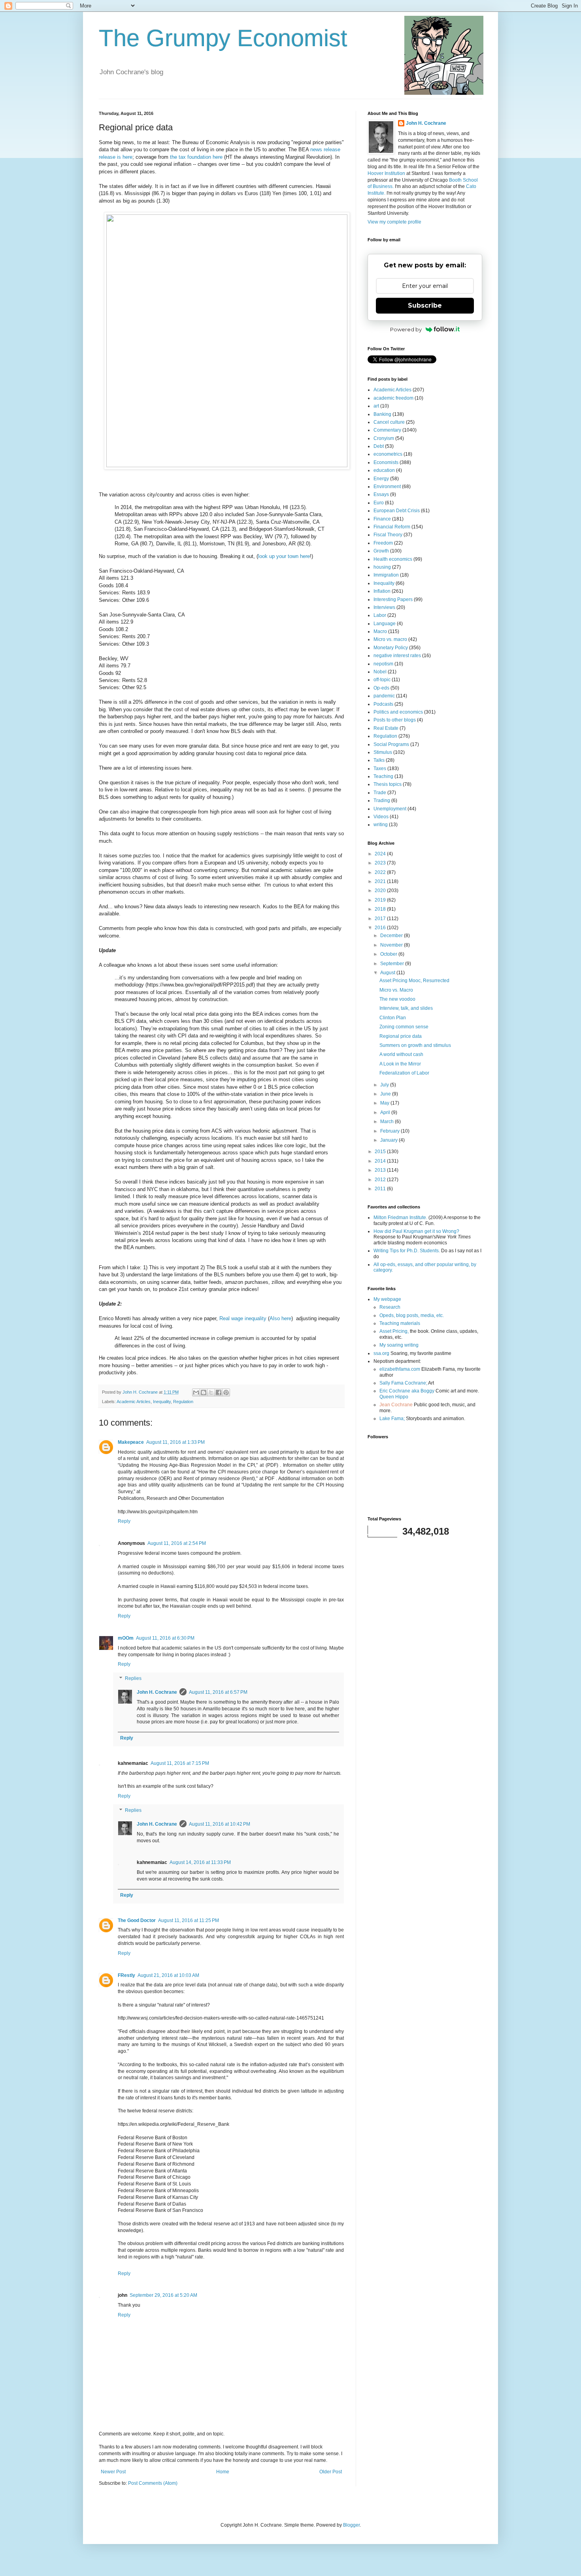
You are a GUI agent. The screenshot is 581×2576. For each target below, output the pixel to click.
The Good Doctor (137, 1920)
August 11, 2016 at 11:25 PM (189, 1920)
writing (381, 825)
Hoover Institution (386, 173)
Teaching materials (400, 1323)
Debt (379, 446)
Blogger (351, 2525)
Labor (380, 615)
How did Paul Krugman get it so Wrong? (416, 1231)
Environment (387, 487)
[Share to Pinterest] (226, 1392)
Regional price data (401, 1036)
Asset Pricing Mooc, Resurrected (414, 981)
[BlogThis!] (204, 1392)
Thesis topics (388, 784)
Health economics (393, 559)
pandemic (384, 696)
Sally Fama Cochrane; (403, 1383)
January (390, 1140)
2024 (381, 854)
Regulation (183, 1402)
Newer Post (113, 2472)
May (385, 1103)
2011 (381, 1189)
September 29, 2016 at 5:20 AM (163, 2295)
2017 (381, 919)
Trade (380, 793)
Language (385, 624)
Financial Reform (392, 527)
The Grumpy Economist (223, 38)
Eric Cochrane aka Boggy (407, 1391)
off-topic (382, 680)
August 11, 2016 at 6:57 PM (218, 1692)
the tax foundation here (196, 157)
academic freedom (393, 398)
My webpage (387, 1299)
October (389, 954)
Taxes (380, 768)
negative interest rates (397, 656)
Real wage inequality (243, 1318)
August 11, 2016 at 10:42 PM (220, 1824)
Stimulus (383, 752)
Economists (386, 462)
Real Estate (386, 728)
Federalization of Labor (404, 1073)
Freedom (383, 543)
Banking (382, 414)
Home (223, 2472)
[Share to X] (211, 1392)
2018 (381, 909)
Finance (382, 519)
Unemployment (390, 809)
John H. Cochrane (157, 1692)
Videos (381, 817)
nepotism (383, 664)
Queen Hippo (394, 1397)
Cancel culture (389, 422)
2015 (381, 1152)
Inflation (382, 591)
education (384, 470)
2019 (381, 900)
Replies (133, 1678)
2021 (381, 881)
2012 (381, 1180)
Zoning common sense (404, 1027)
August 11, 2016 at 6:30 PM (165, 1638)
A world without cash (401, 1054)
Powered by (406, 329)
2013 (381, 1170)
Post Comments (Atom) (153, 2483)
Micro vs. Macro (396, 990)
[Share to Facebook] (219, 1392)
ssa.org (381, 1353)
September (393, 964)
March (388, 1122)
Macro (380, 631)
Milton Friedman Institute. (400, 1218)
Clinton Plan (393, 1018)
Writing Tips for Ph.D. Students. (407, 1251)
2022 (381, 872)
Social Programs (391, 744)
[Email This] (196, 1392)
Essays (381, 494)
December (392, 936)
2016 (381, 928)
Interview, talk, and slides (406, 1008)
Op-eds (381, 688)
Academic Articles (134, 1402)
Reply (124, 1521)
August (388, 973)
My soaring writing (399, 1345)
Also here (280, 1318)
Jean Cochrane (396, 1405)
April (386, 1112)
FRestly (126, 1975)
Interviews (384, 607)
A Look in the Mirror (400, 1064)
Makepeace (131, 1442)
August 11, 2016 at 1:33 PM (175, 1442)
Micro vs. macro (390, 639)
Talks (379, 760)
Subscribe (425, 305)
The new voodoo (397, 999)
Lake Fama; (392, 1419)
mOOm (126, 1638)
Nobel (380, 672)
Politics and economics (398, 712)
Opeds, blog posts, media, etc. (412, 1315)
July (385, 1085)
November (392, 945)
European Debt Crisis (397, 511)
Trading (382, 800)
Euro (379, 503)
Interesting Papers (393, 599)
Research (390, 1307)
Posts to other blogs (395, 720)
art (376, 406)
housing (382, 567)
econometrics (388, 454)
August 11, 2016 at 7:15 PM (180, 1763)
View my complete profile (394, 222)
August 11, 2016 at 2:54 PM (177, 1543)
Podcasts (383, 704)
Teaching (383, 776)
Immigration (386, 575)
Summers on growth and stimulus (415, 1045)
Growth (381, 551)
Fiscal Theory (388, 535)
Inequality (162, 1402)
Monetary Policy (391, 648)
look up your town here (284, 556)
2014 (381, 1161)
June (386, 1094)
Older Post (331, 2472)
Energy (381, 479)
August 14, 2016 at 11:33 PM (200, 1862)
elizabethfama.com (400, 1369)
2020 (381, 891)
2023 (381, 863)
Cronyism (384, 438)
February (390, 1131)
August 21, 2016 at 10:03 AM (168, 1975)
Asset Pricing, (394, 1331)
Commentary (387, 430)
